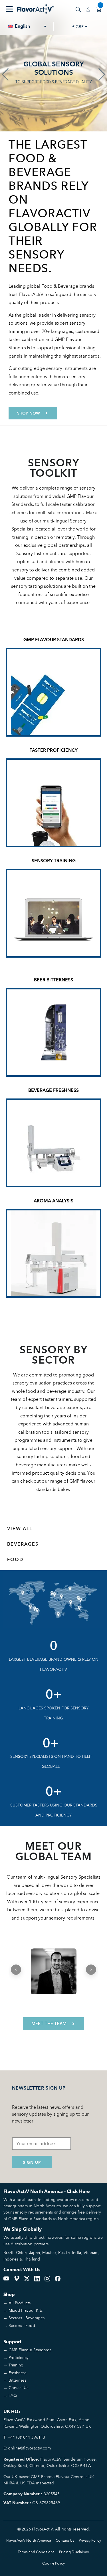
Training (16, 2365)
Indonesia (13, 2259)
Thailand (32, 2259)
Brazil (9, 2252)
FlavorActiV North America (29, 2540)
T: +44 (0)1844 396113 (24, 2437)
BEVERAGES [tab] (23, 1544)
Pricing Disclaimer (74, 2552)
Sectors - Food (22, 2325)
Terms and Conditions (36, 2552)
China (21, 2252)
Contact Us (18, 2387)
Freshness (17, 2373)
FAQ (13, 2395)
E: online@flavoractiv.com (27, 2448)
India (77, 2252)
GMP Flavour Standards (30, 2350)
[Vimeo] (17, 2278)
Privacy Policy (90, 2540)
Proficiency (19, 2357)
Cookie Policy (53, 2563)
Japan (35, 2252)
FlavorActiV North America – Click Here (47, 2191)
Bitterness (17, 2380)
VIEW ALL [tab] (20, 1529)
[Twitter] (27, 2278)
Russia (64, 2252)
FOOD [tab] (15, 1560)
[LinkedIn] (37, 2278)
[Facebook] (58, 2278)
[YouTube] (6, 2278)
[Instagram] (47, 2278)
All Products (20, 2303)
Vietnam (91, 2252)
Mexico (49, 2252)
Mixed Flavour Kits (26, 2310)
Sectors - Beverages (27, 2318)
